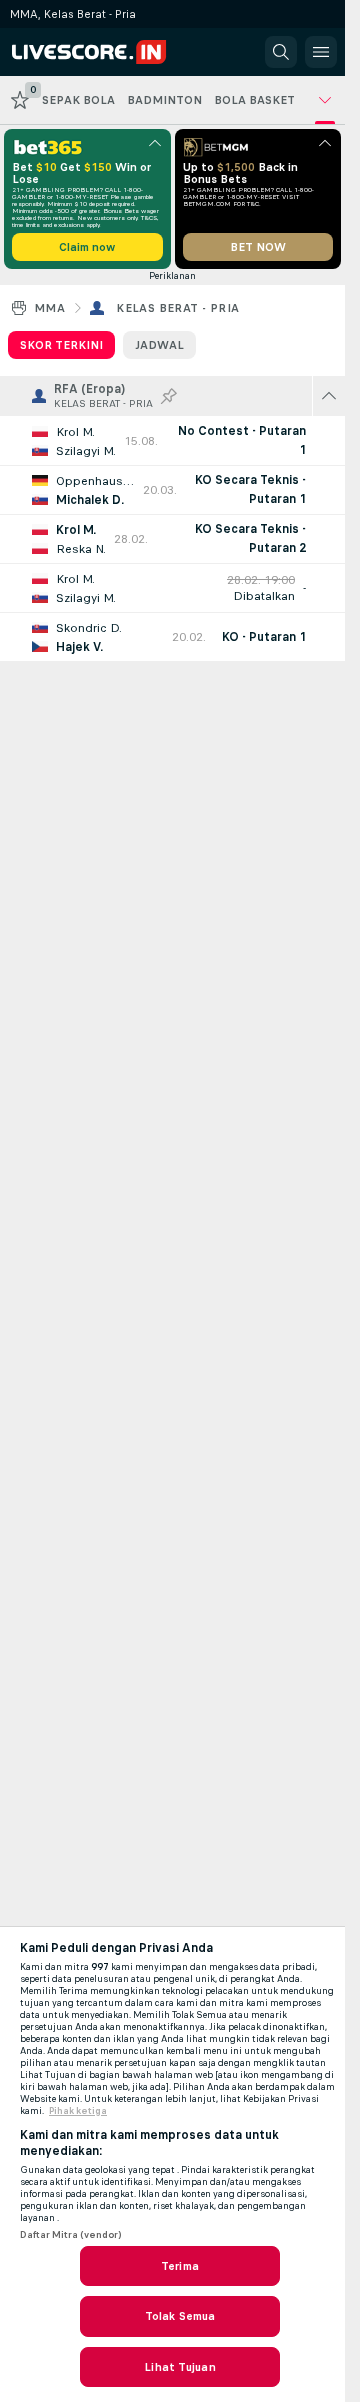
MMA (49, 308)
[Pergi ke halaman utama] (102, 52)
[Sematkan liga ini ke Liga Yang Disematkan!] (169, 396)
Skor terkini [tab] (61, 345)
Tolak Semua (180, 2316)
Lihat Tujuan (179, 2367)
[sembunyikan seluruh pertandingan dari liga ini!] (329, 396)
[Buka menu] (321, 52)
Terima (180, 2266)
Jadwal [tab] (159, 345)
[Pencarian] (281, 52)
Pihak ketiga (78, 2111)
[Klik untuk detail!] (172, 441)
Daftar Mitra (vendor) (70, 2235)
